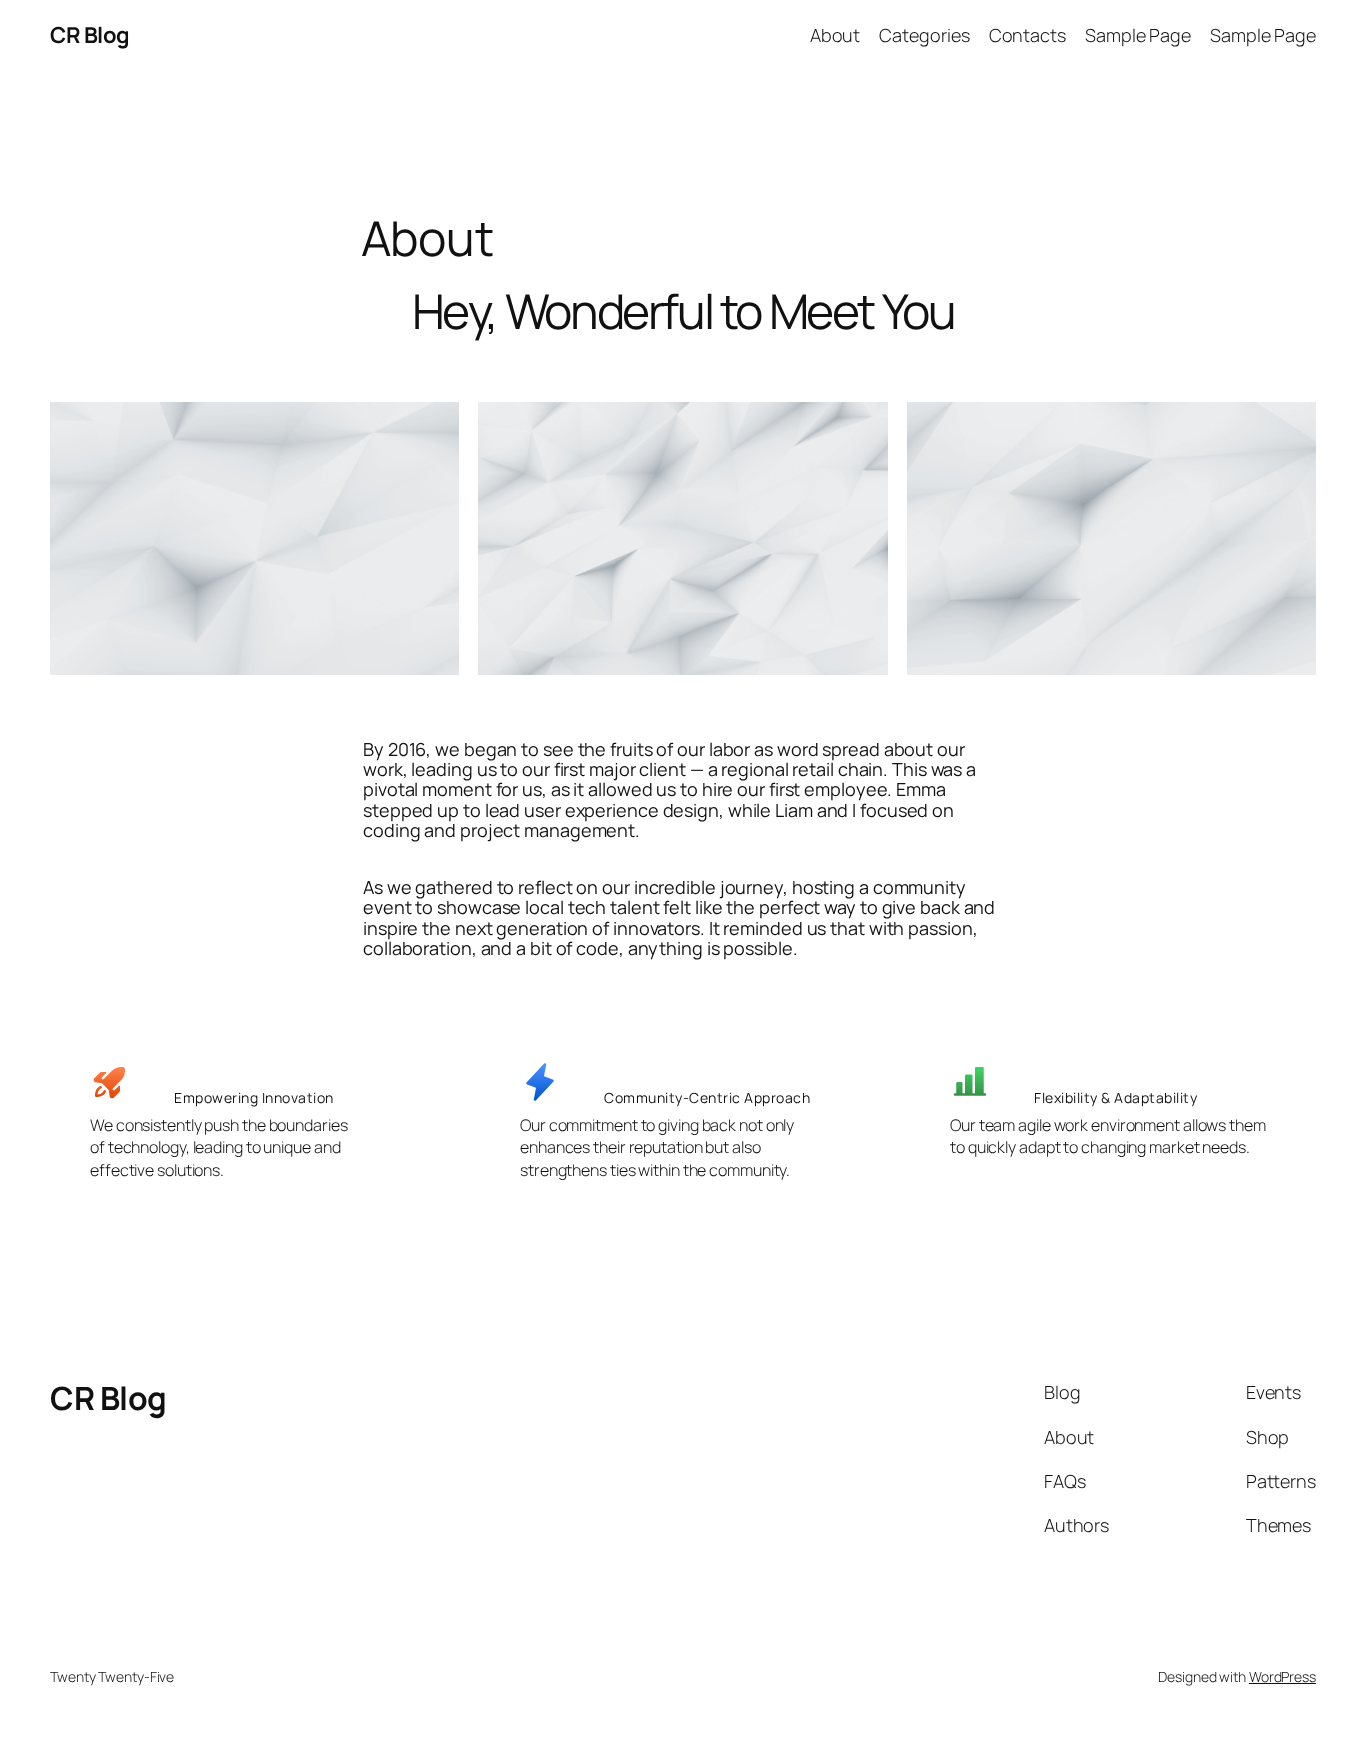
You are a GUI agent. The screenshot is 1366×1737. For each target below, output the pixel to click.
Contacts (1027, 35)
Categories (924, 35)
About (835, 35)
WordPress (1282, 1676)
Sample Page (1138, 35)
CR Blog (90, 35)
